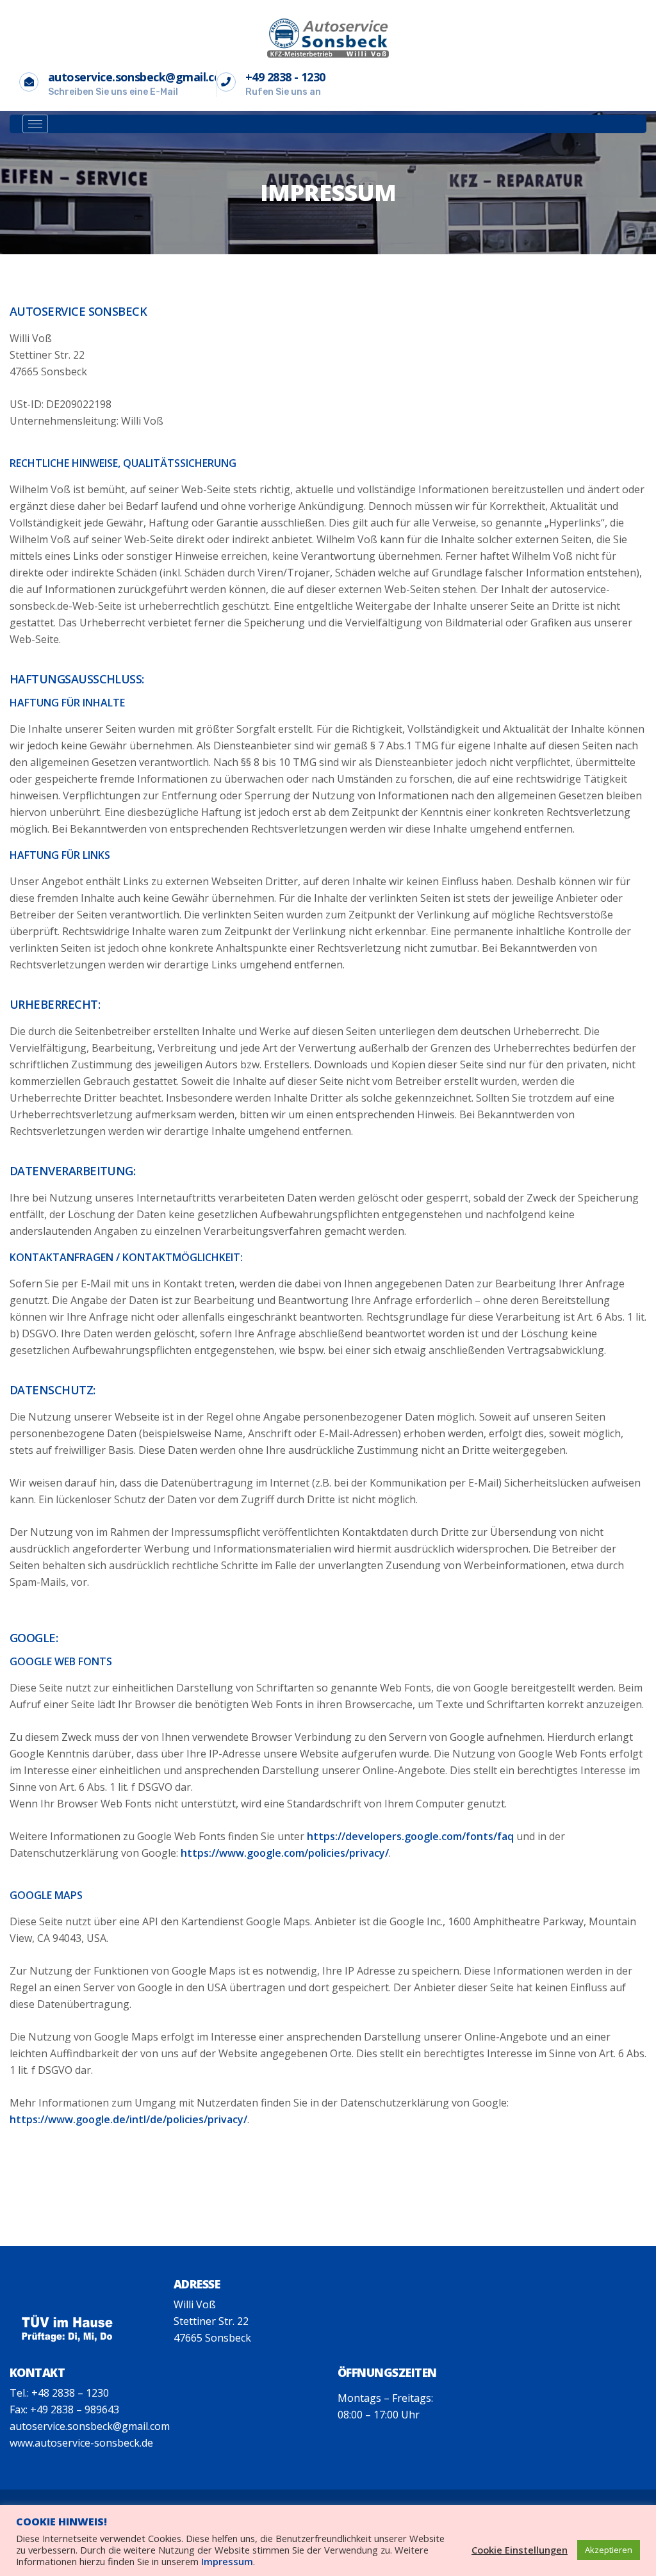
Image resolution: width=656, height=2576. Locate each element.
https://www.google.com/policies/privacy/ (285, 1853)
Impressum (227, 2561)
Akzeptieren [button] (609, 2550)
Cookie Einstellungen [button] (520, 2550)
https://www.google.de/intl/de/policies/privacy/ (128, 2119)
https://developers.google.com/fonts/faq (410, 1836)
